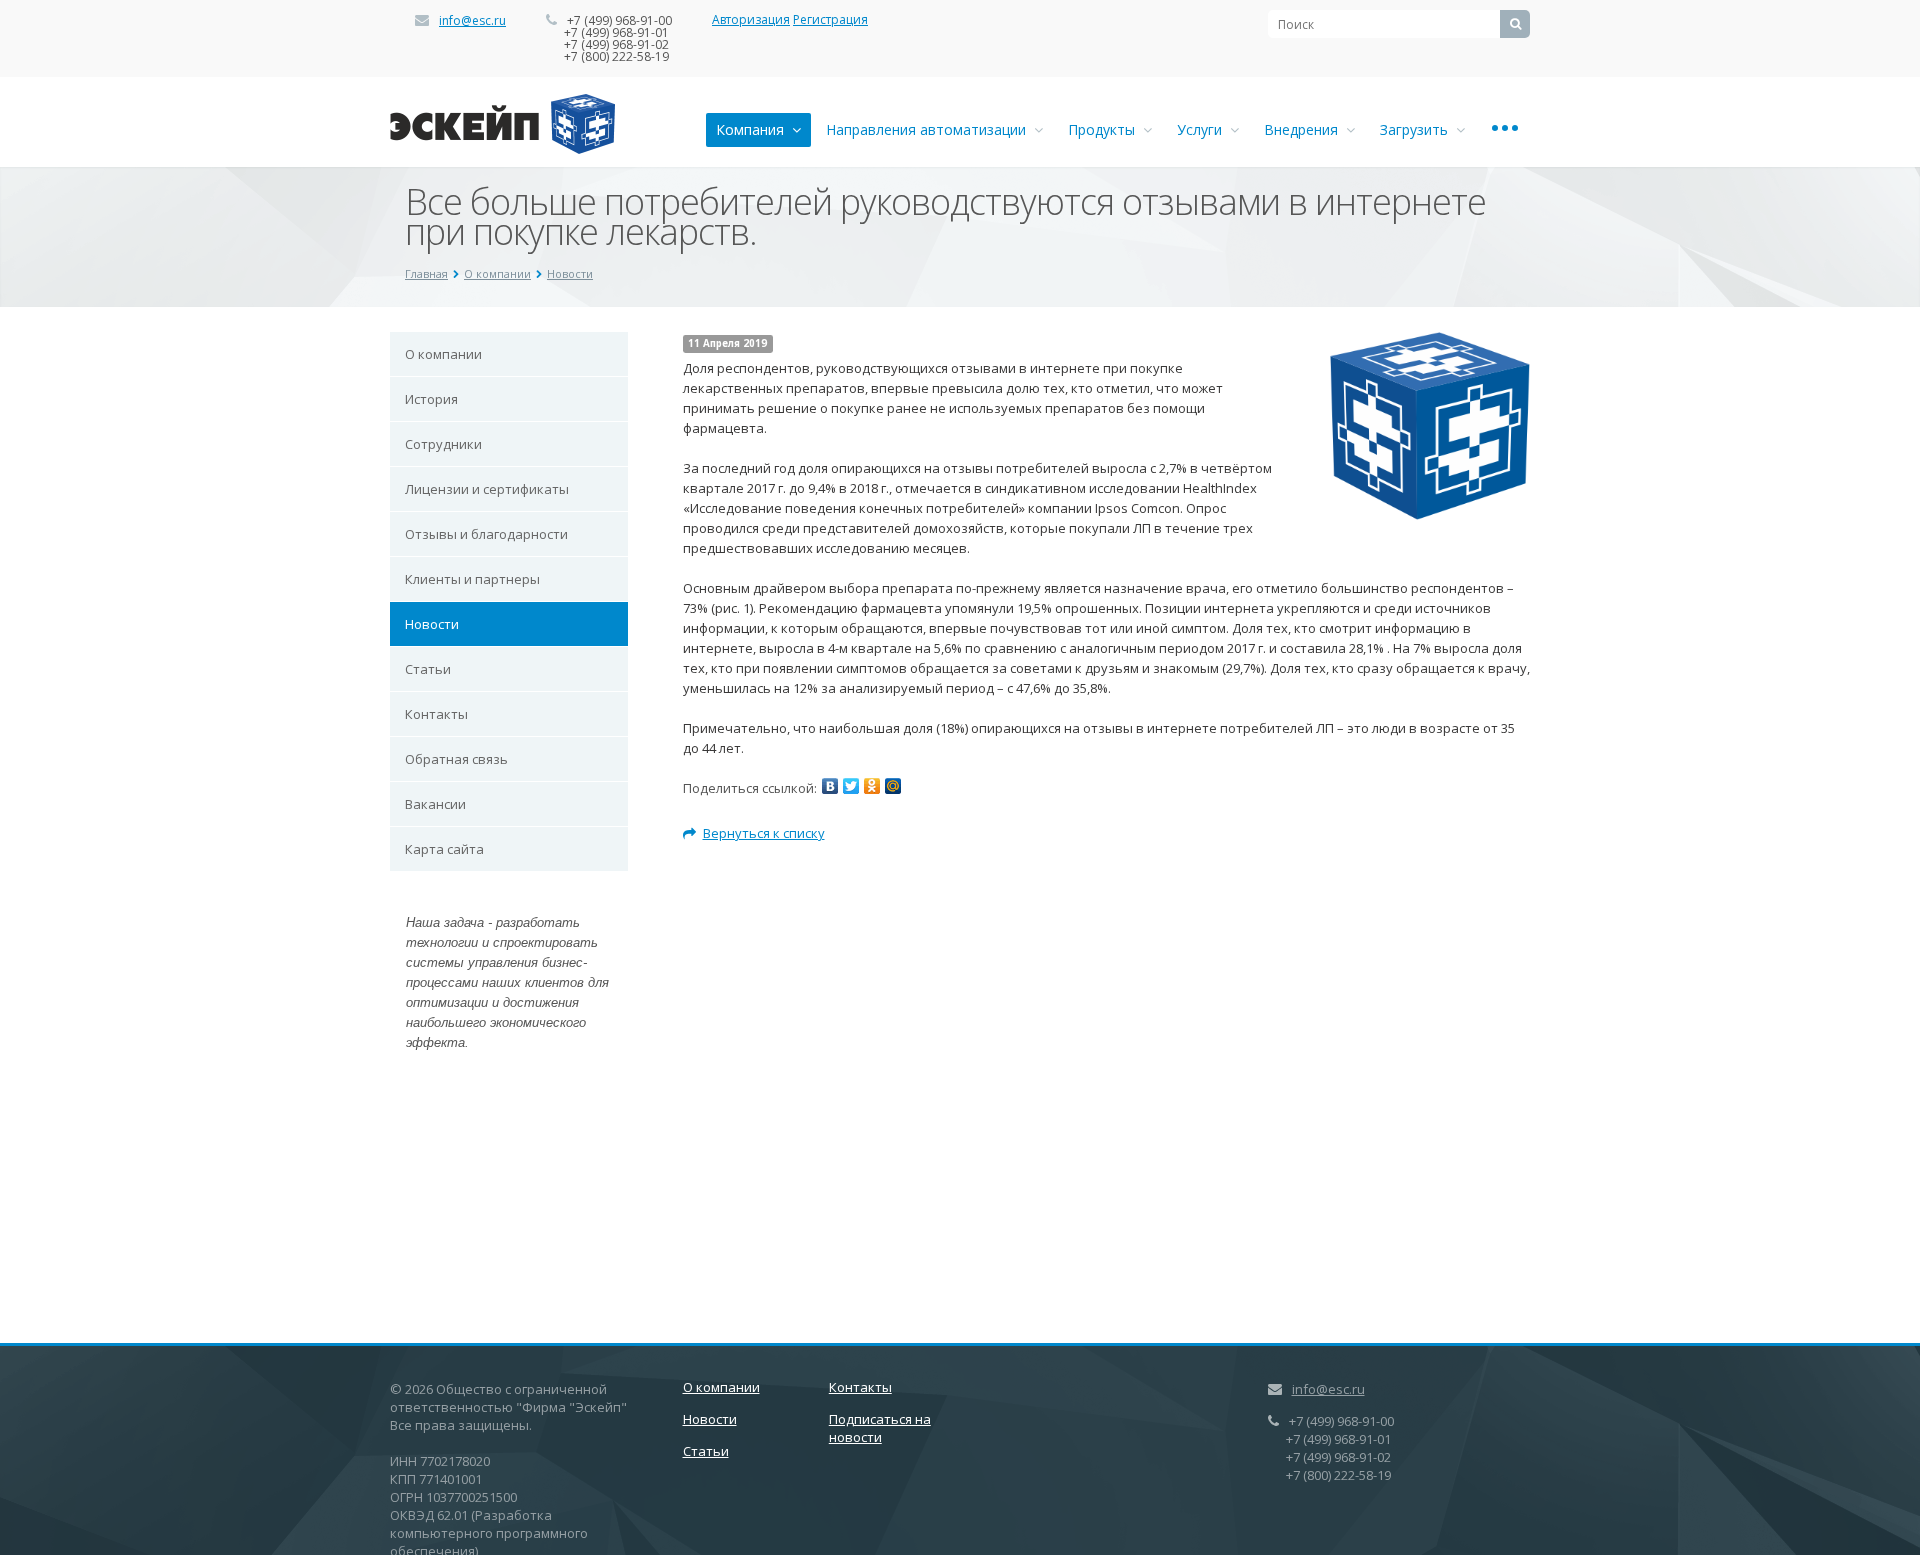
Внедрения (1305, 129)
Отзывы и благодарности (486, 534)
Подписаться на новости (880, 1428)
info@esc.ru (472, 20)
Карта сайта (444, 849)
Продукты (1105, 129)
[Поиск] (1515, 24)
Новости (570, 273)
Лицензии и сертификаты (487, 489)
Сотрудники (443, 444)
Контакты (436, 714)
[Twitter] (851, 786)
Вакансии (435, 804)
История (431, 399)
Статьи (428, 669)
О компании (497, 273)
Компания (754, 129)
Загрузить (1418, 129)
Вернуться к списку (764, 833)
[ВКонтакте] (830, 786)
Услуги (1203, 129)
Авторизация (751, 19)
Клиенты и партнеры (472, 579)
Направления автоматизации (930, 129)
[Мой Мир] (893, 786)
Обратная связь (456, 759)
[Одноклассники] (872, 786)
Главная (426, 273)
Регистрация (830, 19)
